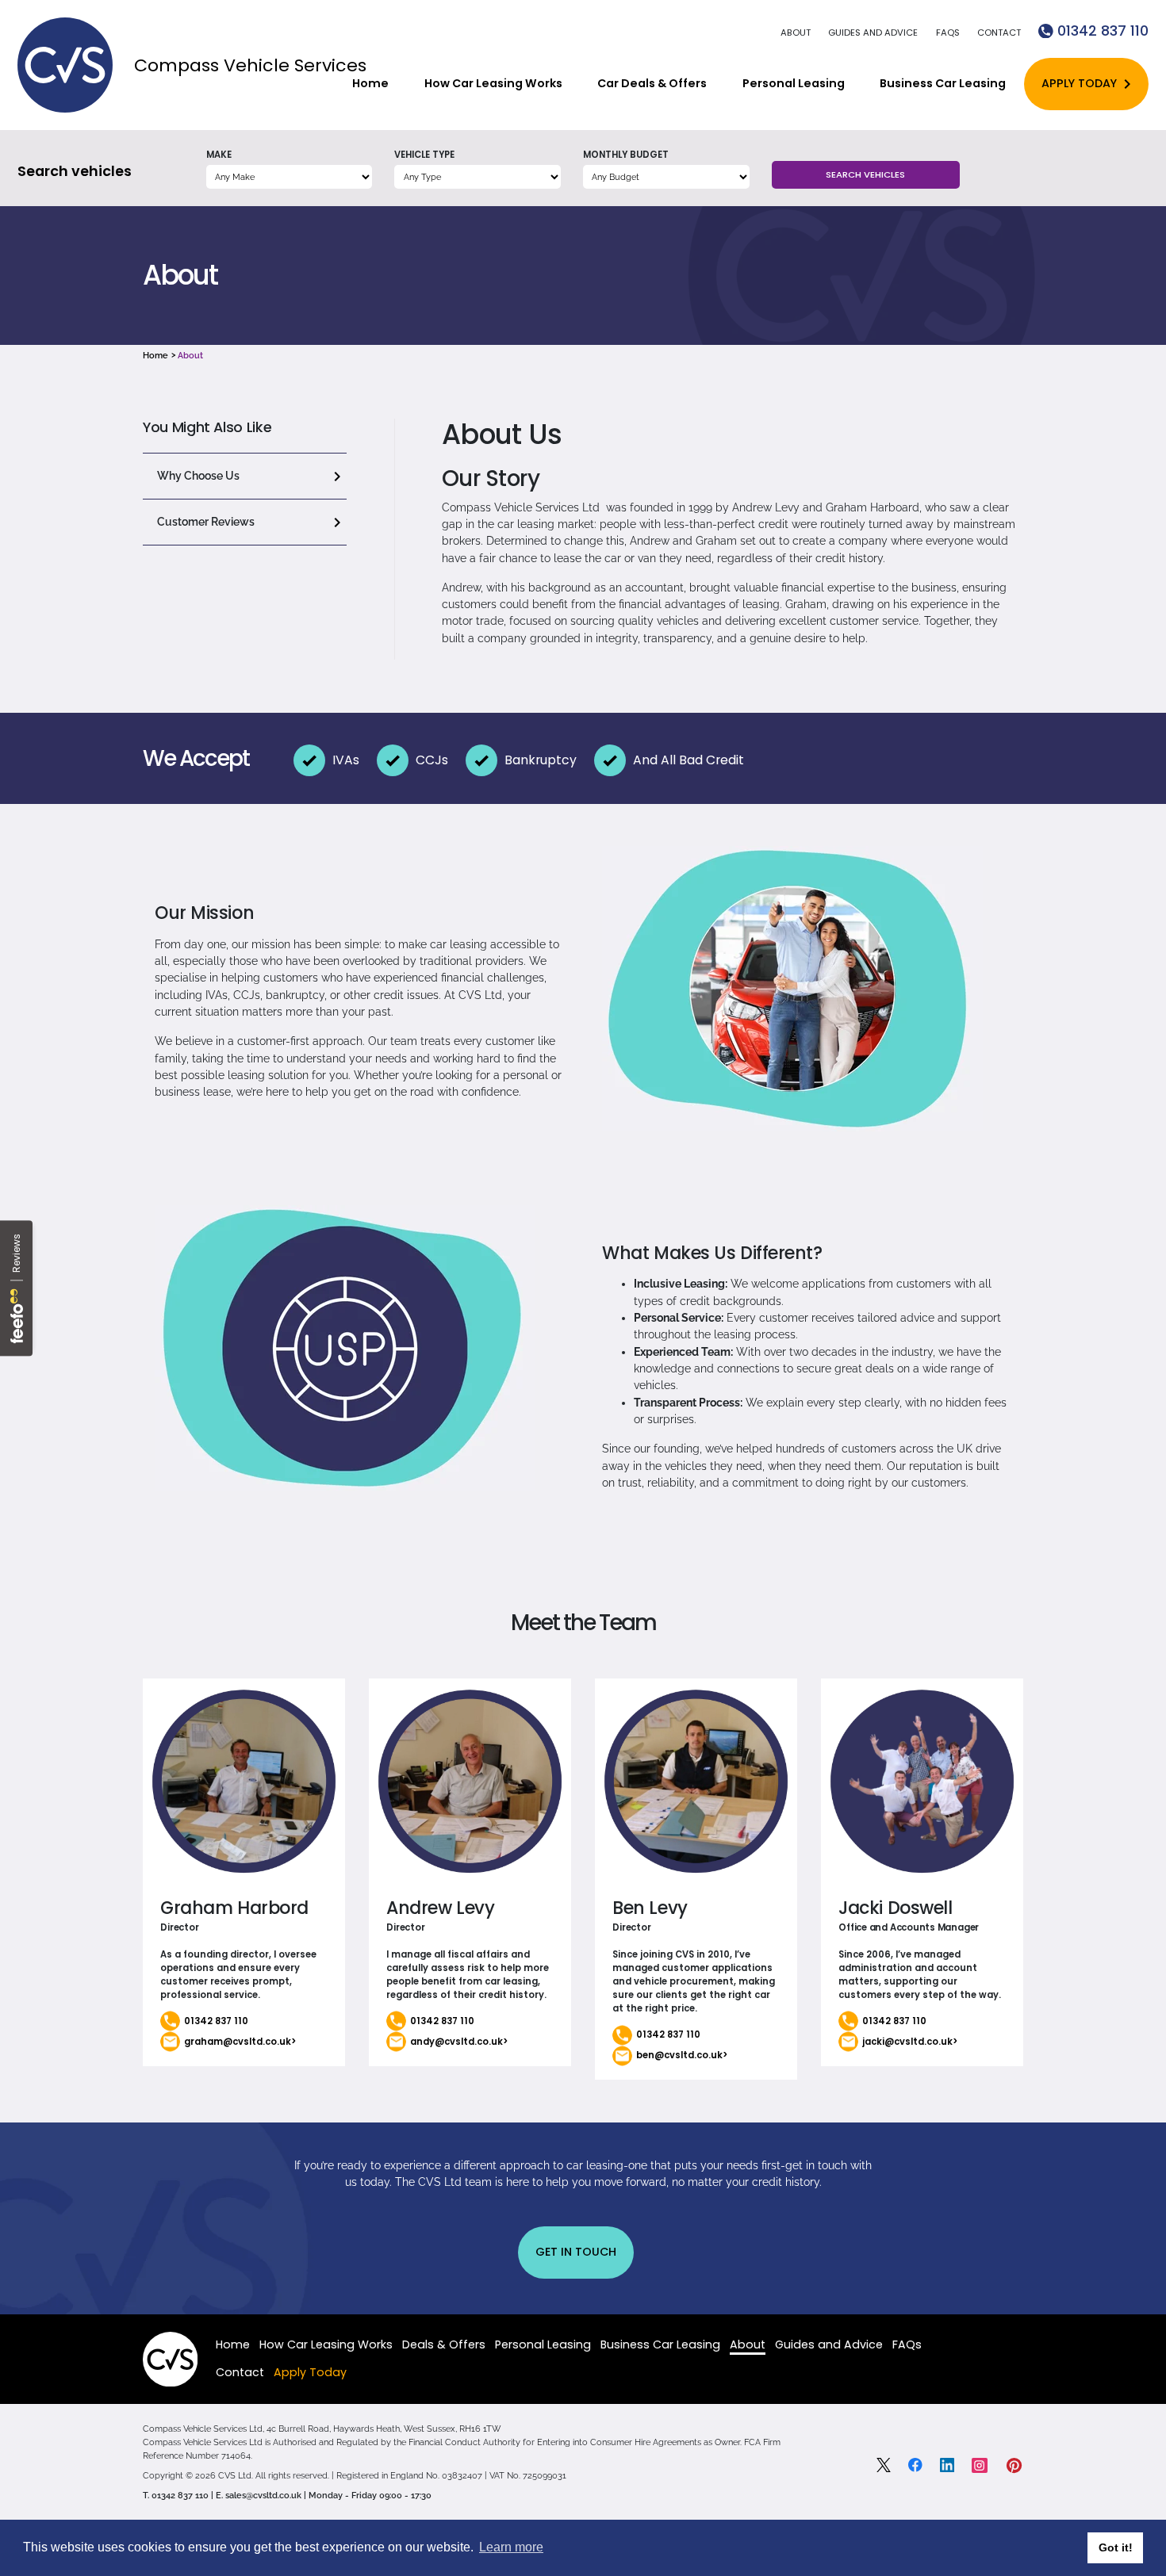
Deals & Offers (444, 2344)
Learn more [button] (511, 2547)
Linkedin (947, 2465)
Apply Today (1079, 83)
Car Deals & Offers (652, 83)
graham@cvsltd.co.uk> (240, 2042)
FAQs (948, 33)
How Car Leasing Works (493, 83)
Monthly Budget (626, 155)
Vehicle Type (424, 155)
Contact (999, 33)
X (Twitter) (884, 2465)
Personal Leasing (794, 83)
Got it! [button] (1116, 2547)
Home (370, 83)
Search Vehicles (865, 174)
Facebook (915, 2465)
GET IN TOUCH (576, 2252)
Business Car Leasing (943, 83)
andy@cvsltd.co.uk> (459, 2042)
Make (219, 155)
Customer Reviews (206, 522)
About (796, 33)
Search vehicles (75, 171)
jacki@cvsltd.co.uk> (910, 2042)
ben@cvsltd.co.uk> (682, 2055)
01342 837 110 (1103, 31)
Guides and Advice (873, 33)
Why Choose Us (198, 476)
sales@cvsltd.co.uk (263, 2495)
